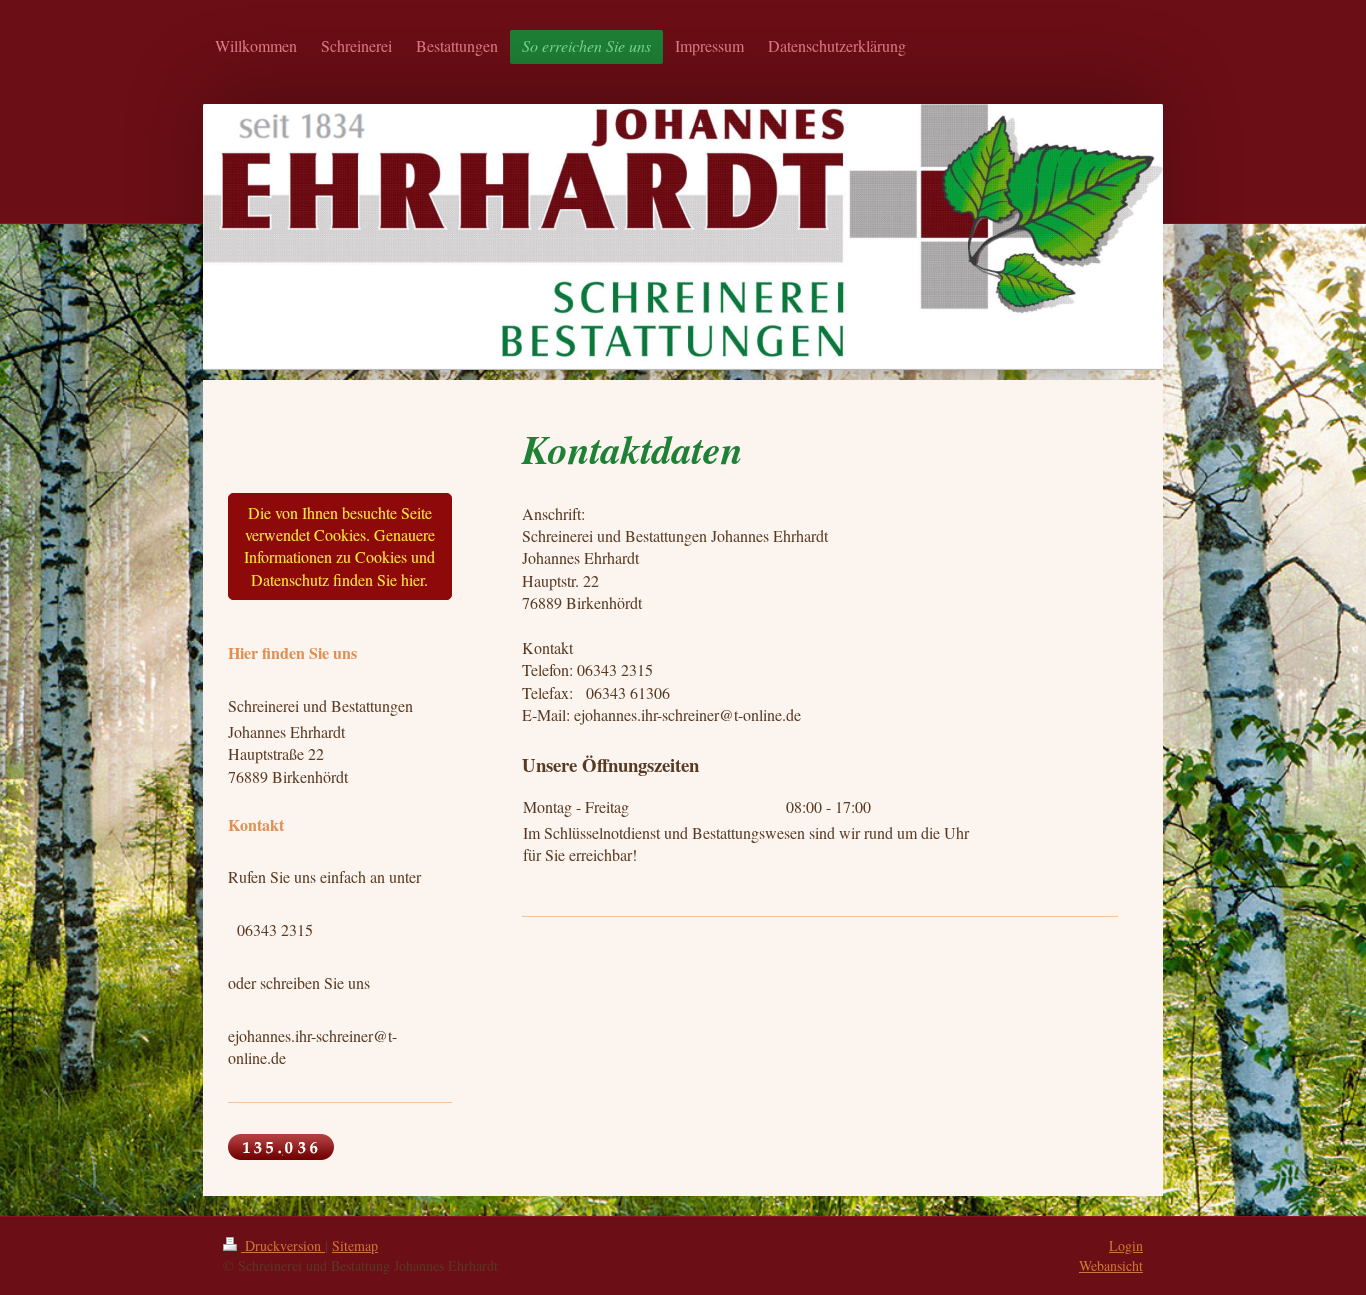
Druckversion (283, 1245)
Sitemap (355, 1245)
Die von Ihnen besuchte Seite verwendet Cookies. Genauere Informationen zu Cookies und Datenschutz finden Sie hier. (339, 546)
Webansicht (1111, 1265)
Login (1126, 1245)
